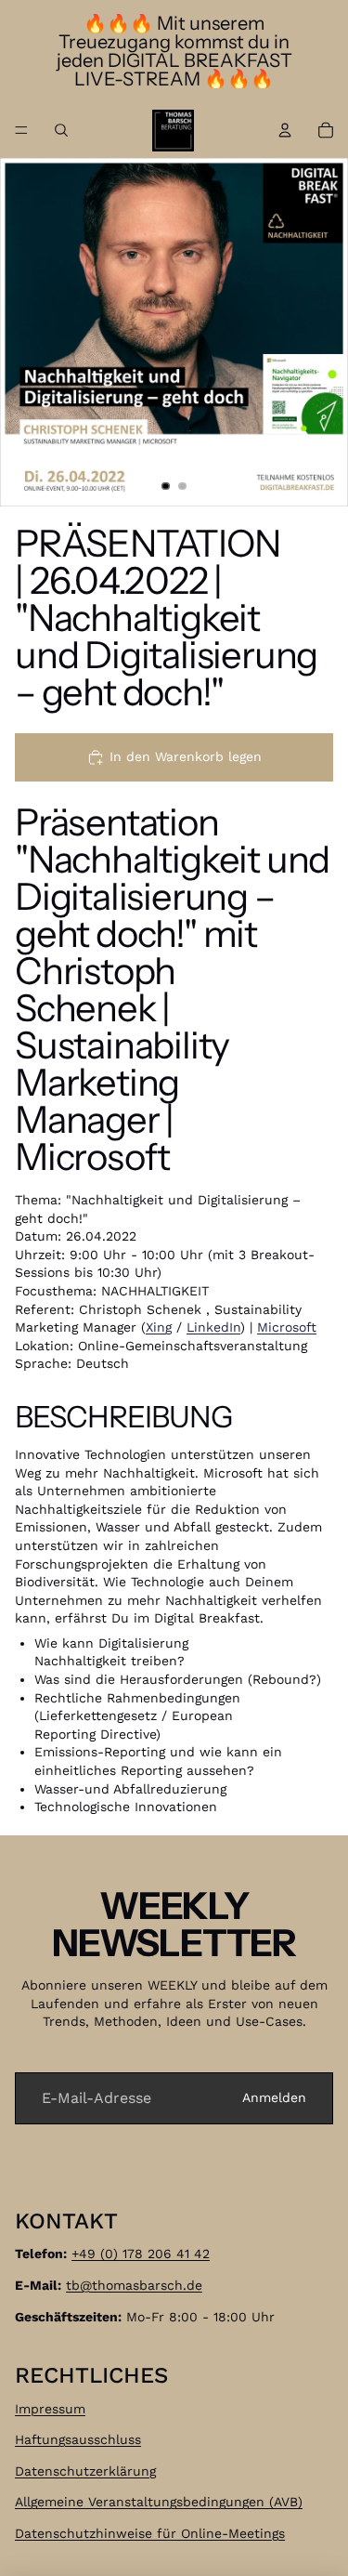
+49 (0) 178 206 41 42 (141, 2254)
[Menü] (21, 130)
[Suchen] (61, 130)
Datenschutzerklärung (85, 2471)
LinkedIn (213, 1327)
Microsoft (287, 1327)
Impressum (50, 2409)
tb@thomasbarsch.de (134, 2285)
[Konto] (285, 130)
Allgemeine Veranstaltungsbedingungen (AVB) (159, 2503)
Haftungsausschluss (78, 2440)
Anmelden (274, 2097)
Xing (159, 1327)
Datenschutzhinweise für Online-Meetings (150, 2533)
